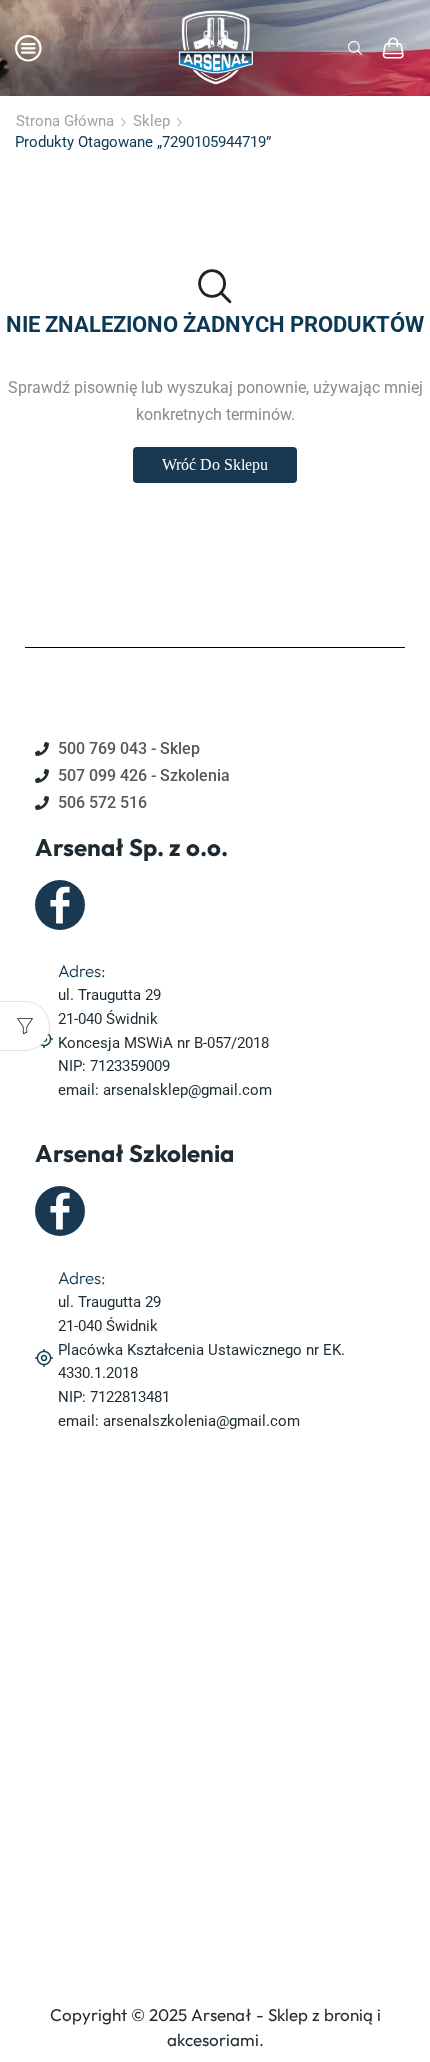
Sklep (151, 121)
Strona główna (65, 121)
